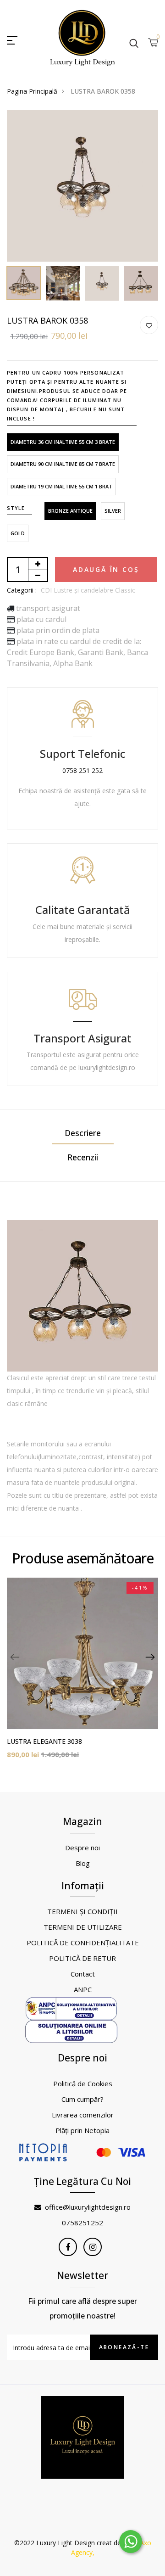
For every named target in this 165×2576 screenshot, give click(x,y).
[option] (82, 186)
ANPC (83, 1989)
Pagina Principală (32, 91)
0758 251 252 (82, 770)
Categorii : (22, 590)
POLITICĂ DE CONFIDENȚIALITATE (83, 1943)
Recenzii (83, 1157)
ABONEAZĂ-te (124, 2347)
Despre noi (82, 1848)
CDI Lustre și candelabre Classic (88, 590)
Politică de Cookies (83, 2083)
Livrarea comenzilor (83, 2115)
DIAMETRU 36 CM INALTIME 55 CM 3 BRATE (63, 442)
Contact (83, 1974)
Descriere (83, 1133)
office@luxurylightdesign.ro (88, 2207)
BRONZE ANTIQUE (70, 511)
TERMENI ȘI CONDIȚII (82, 1911)
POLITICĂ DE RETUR (82, 1958)
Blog (83, 1863)
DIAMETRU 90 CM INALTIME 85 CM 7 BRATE (63, 464)
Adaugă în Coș (106, 569)
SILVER (113, 511)
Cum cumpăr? (82, 2099)
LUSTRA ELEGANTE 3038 (44, 1741)
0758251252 (82, 2223)
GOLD (18, 533)
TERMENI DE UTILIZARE (83, 1927)
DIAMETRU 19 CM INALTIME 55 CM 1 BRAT (61, 486)
